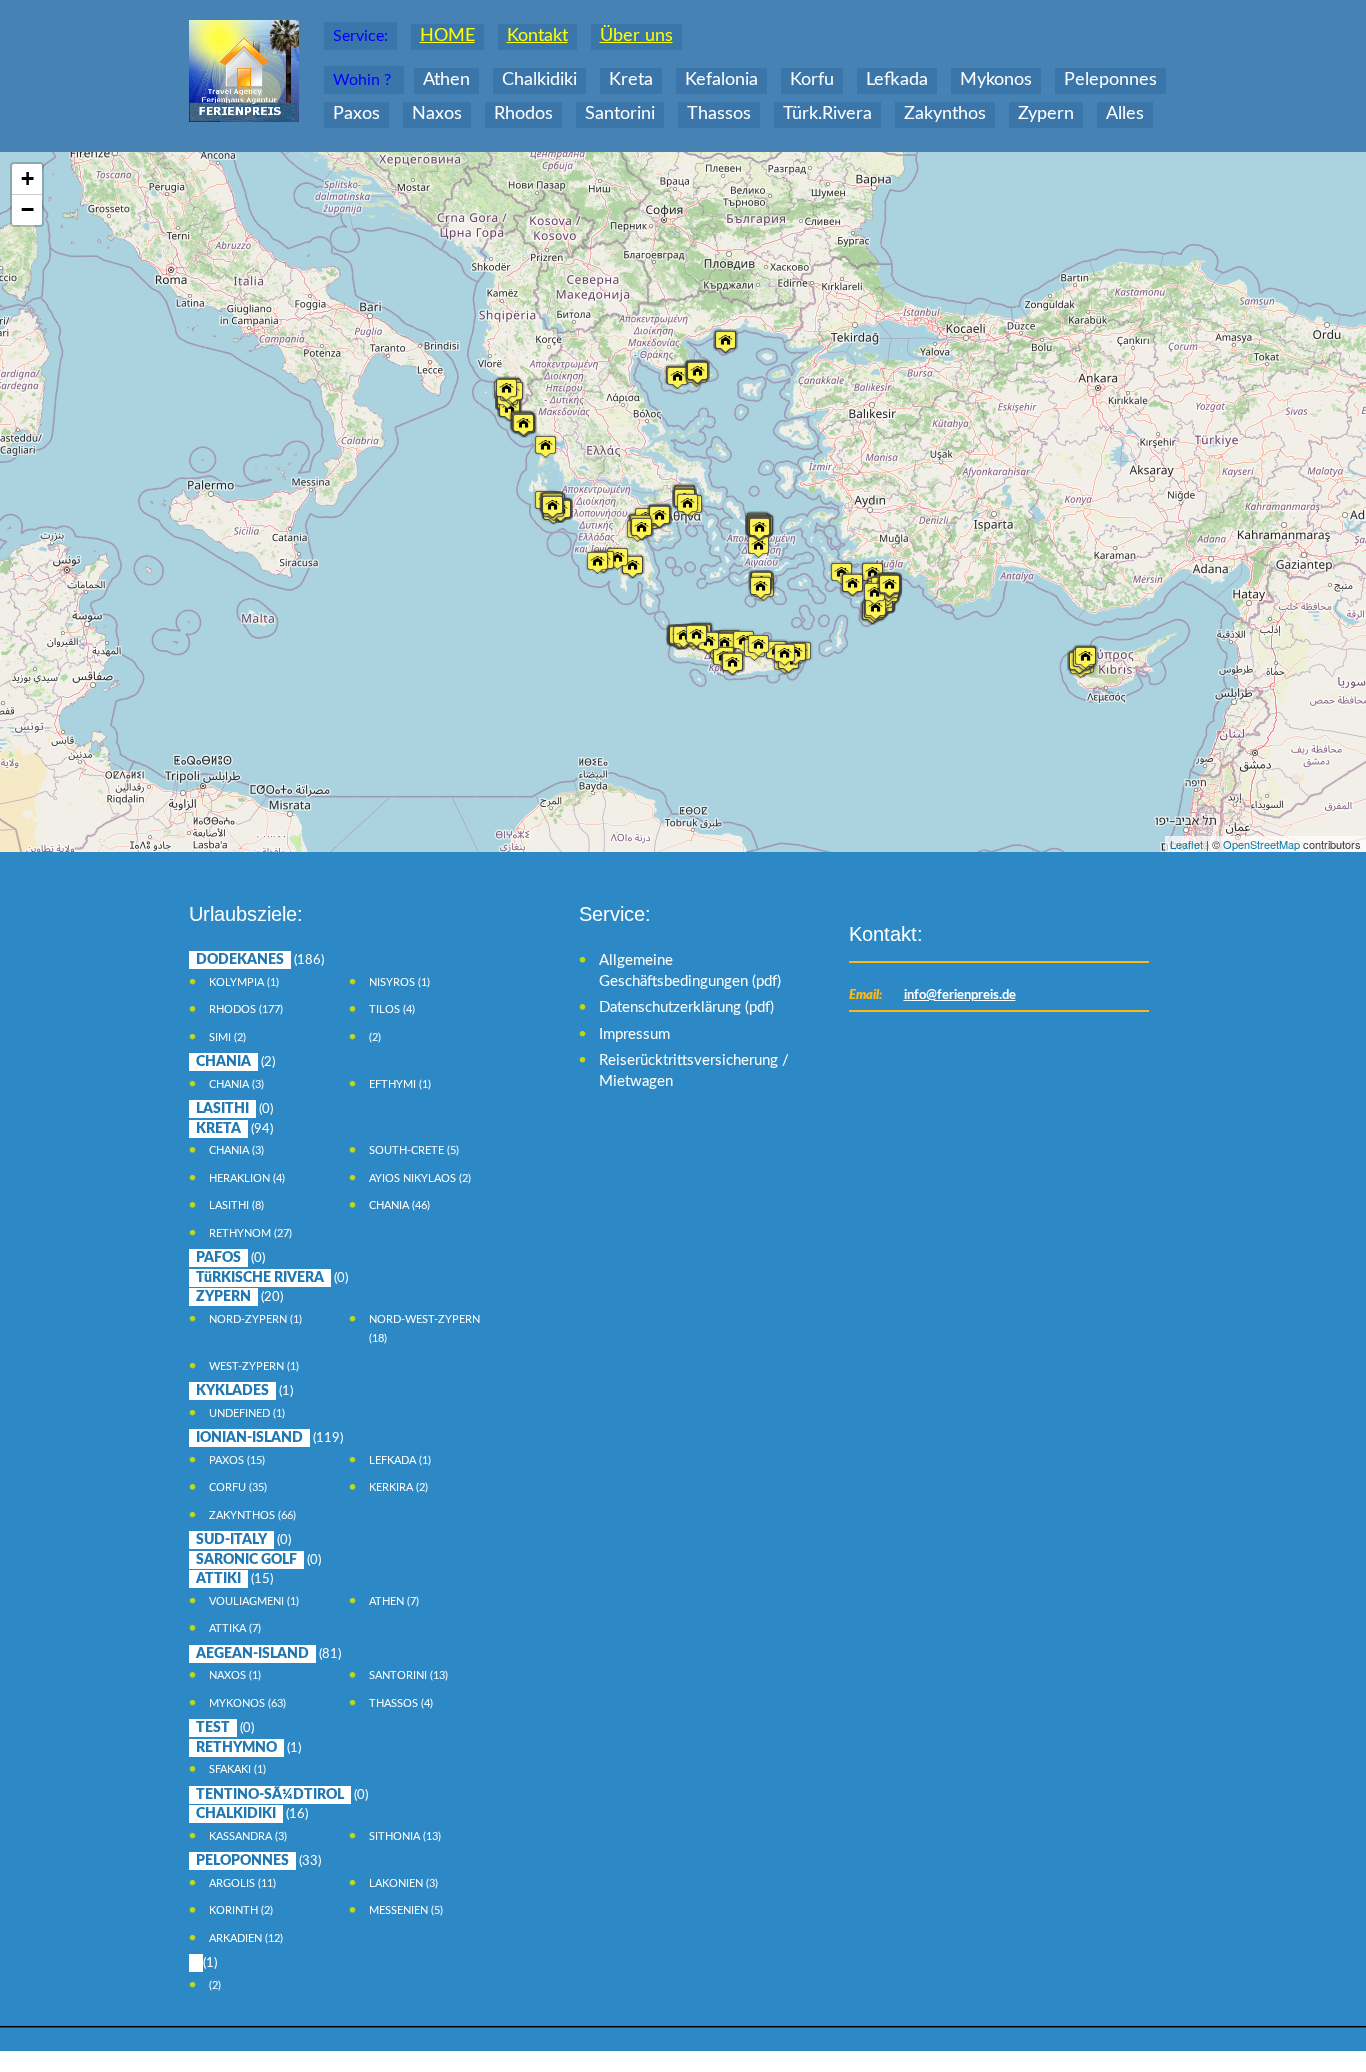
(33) (258, 1861)
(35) (238, 1487)
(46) (399, 1205)
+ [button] (27, 178)
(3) (236, 1084)
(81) (268, 1654)
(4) (392, 1009)
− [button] (27, 209)
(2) (227, 1037)
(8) (236, 1205)
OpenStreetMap (1261, 844)
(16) (252, 1814)
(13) (408, 1675)
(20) (239, 1297)
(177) (246, 1009)
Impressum (634, 1034)
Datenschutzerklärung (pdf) (686, 1007)
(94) (234, 1129)
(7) (394, 1601)
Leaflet (1186, 844)
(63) (247, 1703)
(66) (252, 1515)
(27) (250, 1233)
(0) (234, 1109)
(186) (260, 960)
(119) (269, 1438)
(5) (414, 1150)
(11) (242, 1883)
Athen (446, 80)
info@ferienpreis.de (960, 995)
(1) (244, 982)
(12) (246, 1938)
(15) (237, 1460)
